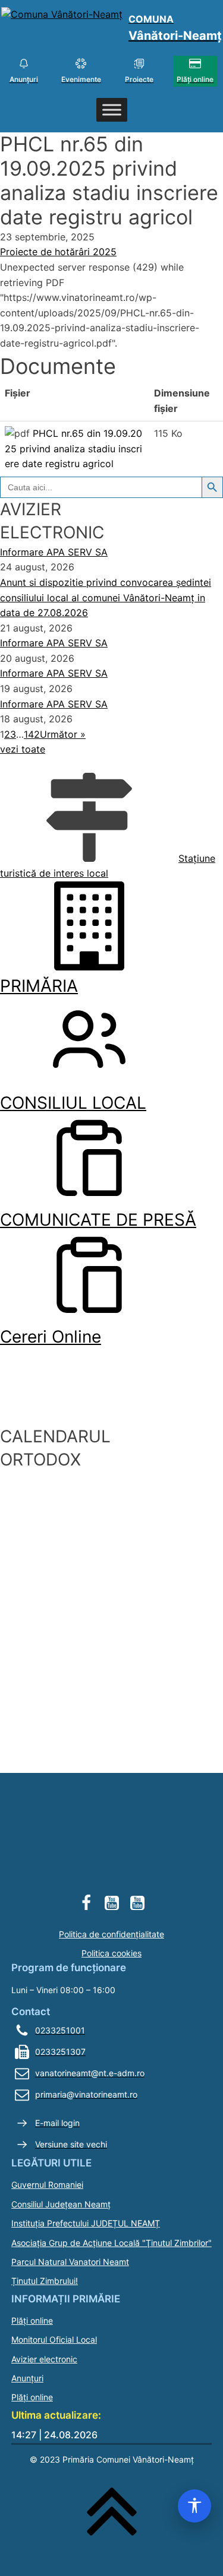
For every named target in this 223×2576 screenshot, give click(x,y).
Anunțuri (27, 2378)
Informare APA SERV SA (54, 552)
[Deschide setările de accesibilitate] (194, 2506)
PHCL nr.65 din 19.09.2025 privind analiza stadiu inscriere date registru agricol (73, 448)
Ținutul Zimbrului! (45, 2281)
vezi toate (23, 749)
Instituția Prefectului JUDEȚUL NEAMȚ (86, 2223)
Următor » (63, 734)
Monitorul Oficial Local (54, 2339)
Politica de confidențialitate (111, 1934)
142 (32, 734)
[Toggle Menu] (112, 110)
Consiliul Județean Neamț (61, 2204)
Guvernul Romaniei (47, 2185)
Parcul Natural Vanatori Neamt (70, 2262)
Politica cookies (111, 1953)
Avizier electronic (44, 2359)
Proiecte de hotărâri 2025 (58, 252)
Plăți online (32, 2320)
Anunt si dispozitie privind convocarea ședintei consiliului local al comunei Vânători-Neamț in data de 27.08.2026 (106, 597)
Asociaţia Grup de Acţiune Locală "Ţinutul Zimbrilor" (111, 2243)
